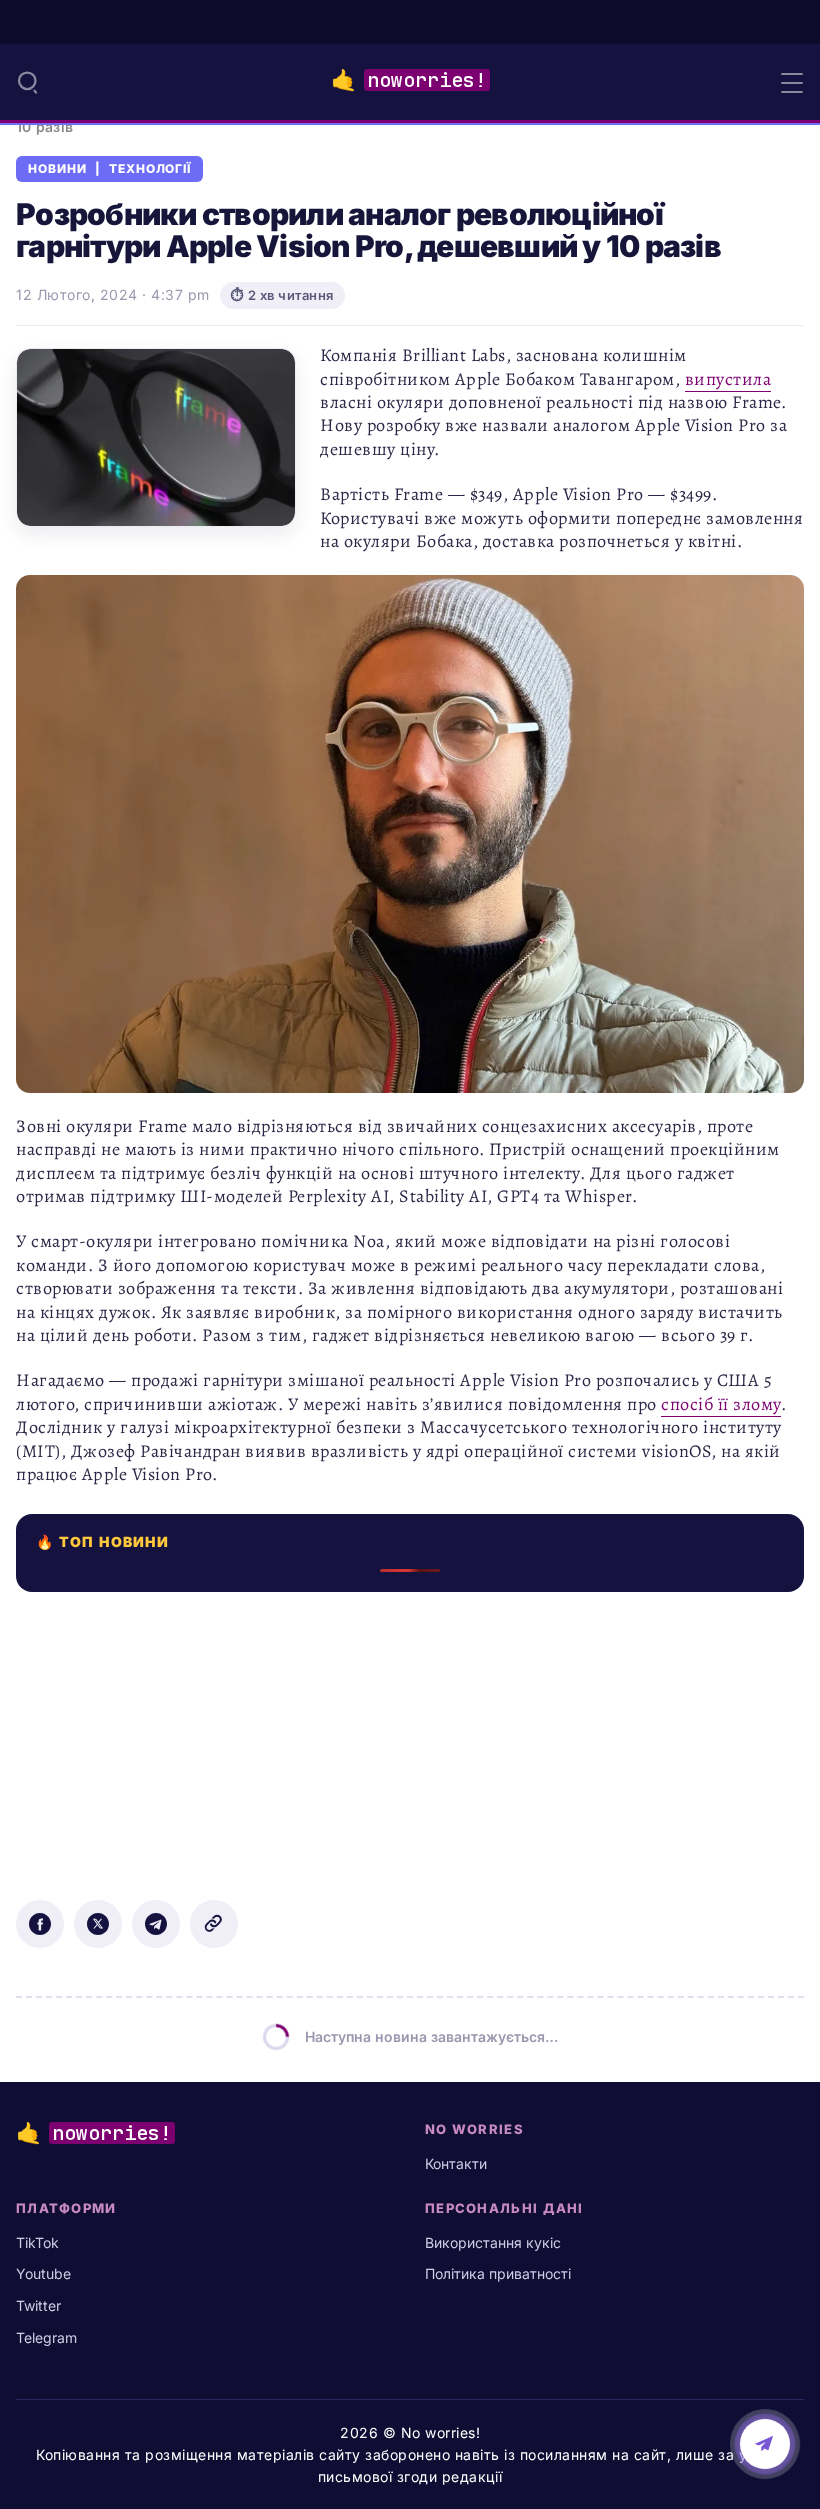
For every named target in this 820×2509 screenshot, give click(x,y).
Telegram (46, 2337)
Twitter (38, 2305)
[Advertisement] (410, 1732)
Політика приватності (498, 2273)
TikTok (37, 2242)
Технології (150, 169)
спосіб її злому (721, 1404)
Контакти (456, 2163)
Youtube (43, 2273)
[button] (28, 82)
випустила (728, 379)
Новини (57, 169)
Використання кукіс (493, 2242)
